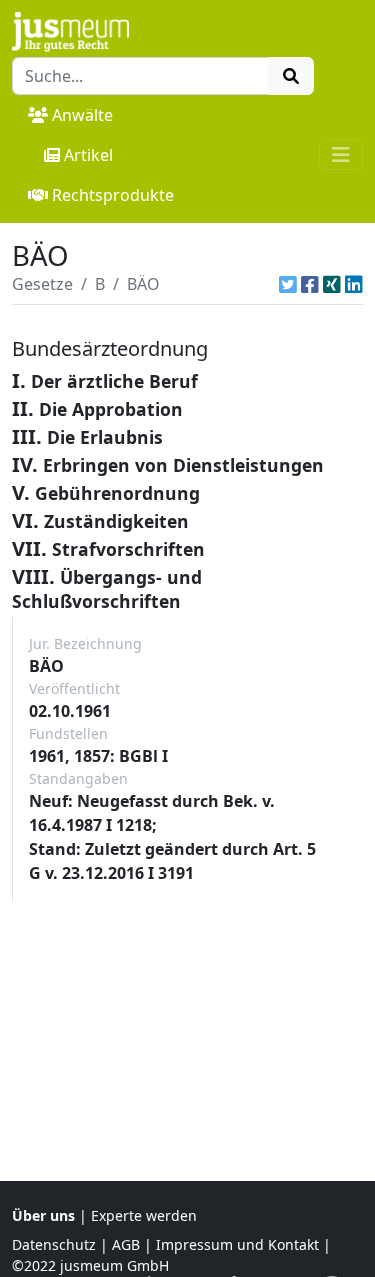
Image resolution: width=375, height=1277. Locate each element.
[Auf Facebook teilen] (310, 284)
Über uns (43, 1215)
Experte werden (144, 1215)
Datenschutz (54, 1244)
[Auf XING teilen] (332, 284)
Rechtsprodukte (113, 195)
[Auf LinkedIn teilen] (354, 284)
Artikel (88, 155)
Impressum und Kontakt (237, 1244)
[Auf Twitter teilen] (288, 284)
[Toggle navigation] (341, 155)
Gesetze (42, 284)
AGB (126, 1244)
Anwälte (82, 115)
